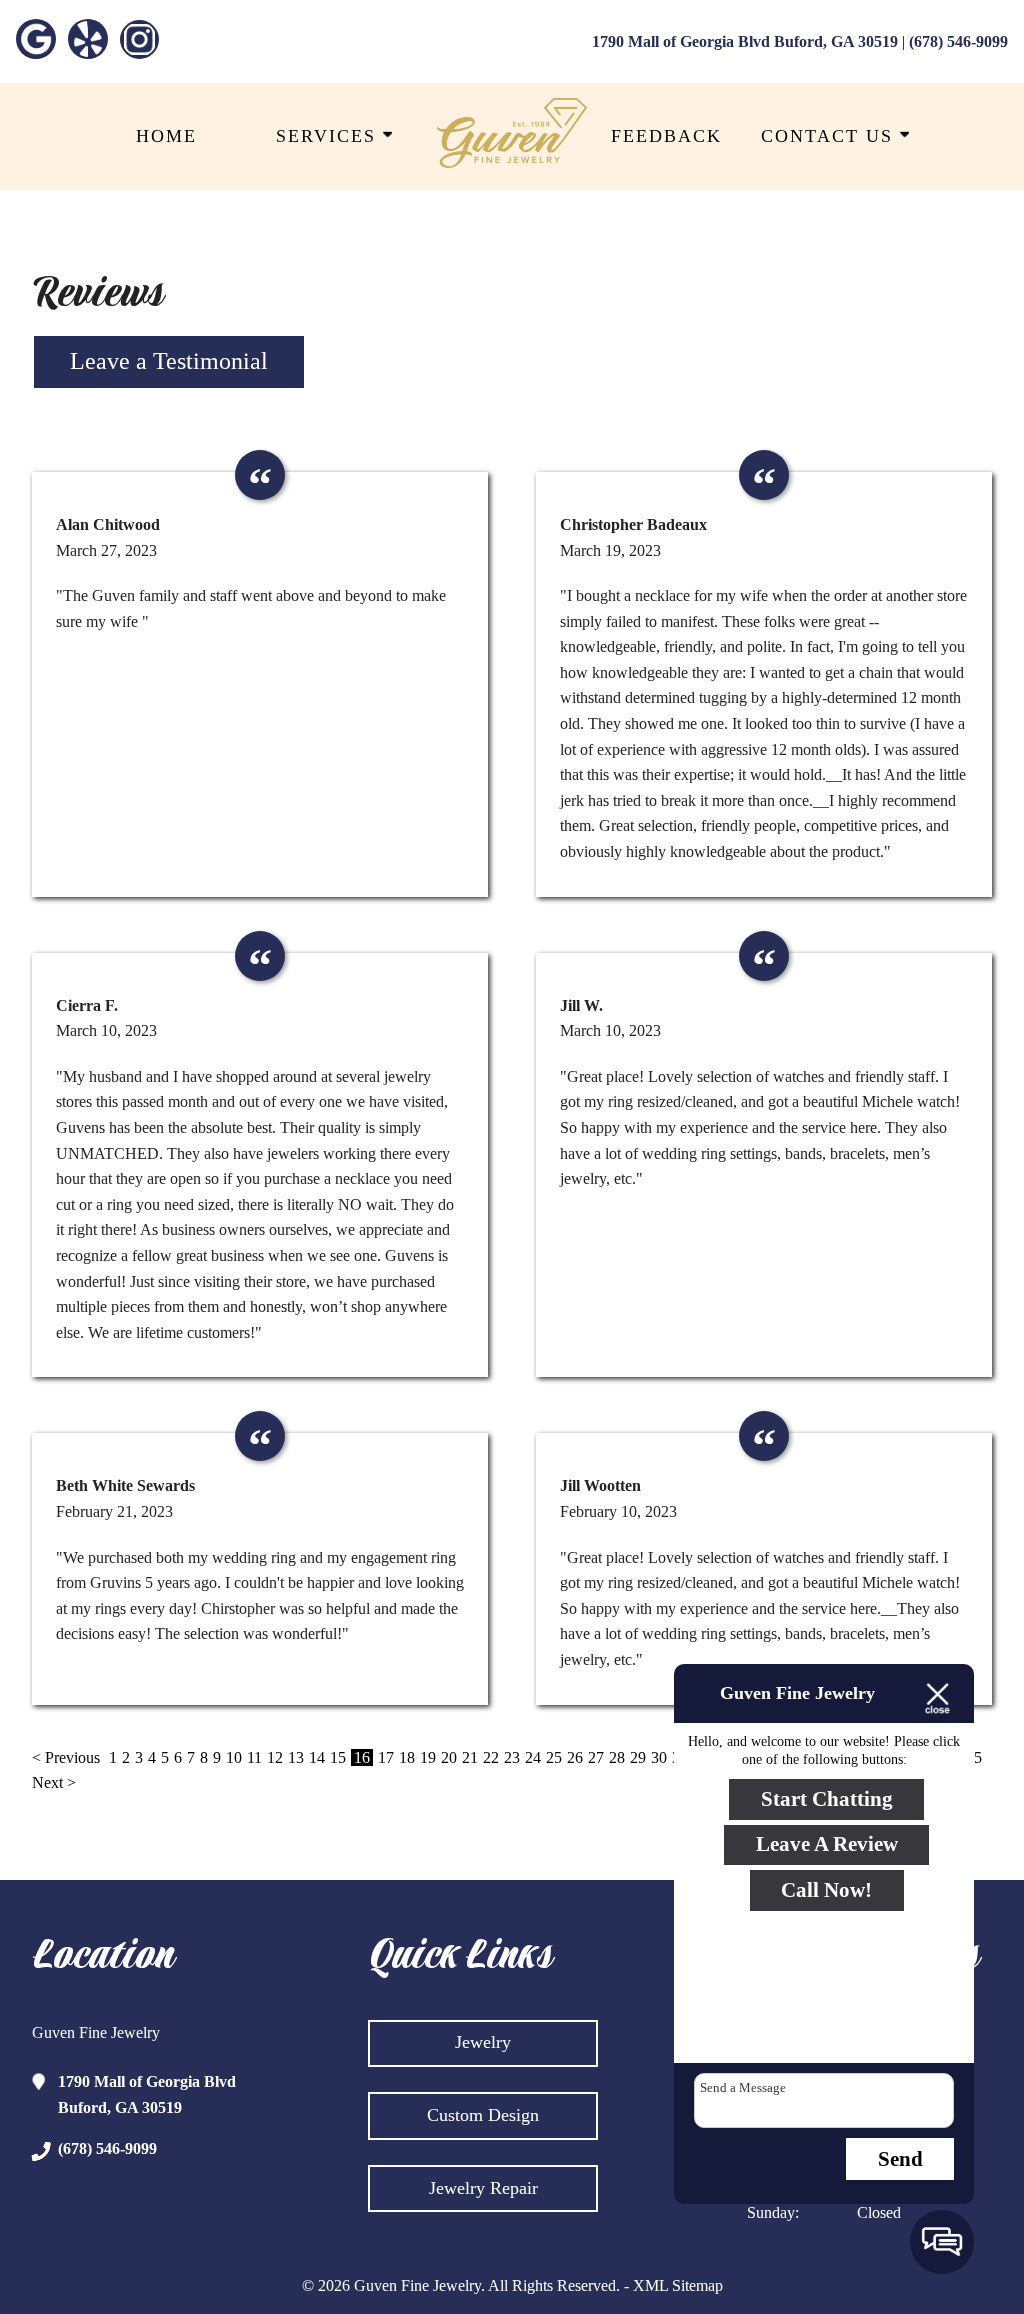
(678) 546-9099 (958, 41)
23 (512, 1757)
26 (575, 1757)
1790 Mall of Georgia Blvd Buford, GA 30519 (745, 41)
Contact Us (830, 136)
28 (617, 1757)
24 (533, 1757)
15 (338, 1757)
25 (554, 1757)
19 (428, 1757)
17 (386, 1757)
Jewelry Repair (483, 2188)
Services (329, 136)
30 (659, 1757)
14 (317, 1757)
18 (407, 1757)
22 (491, 1757)
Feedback (666, 136)
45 (974, 1757)
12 (275, 1757)
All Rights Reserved (552, 2285)
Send (900, 2159)
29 (638, 1757)
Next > (54, 1782)
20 (449, 1757)
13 (296, 1757)
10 (234, 1757)
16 (362, 1757)
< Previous (68, 1757)
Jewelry (483, 2042)
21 (470, 1757)
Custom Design (483, 2115)
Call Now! (826, 1890)
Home (166, 136)
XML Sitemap (678, 2285)
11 (254, 1757)
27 (596, 1757)
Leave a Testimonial (169, 361)
